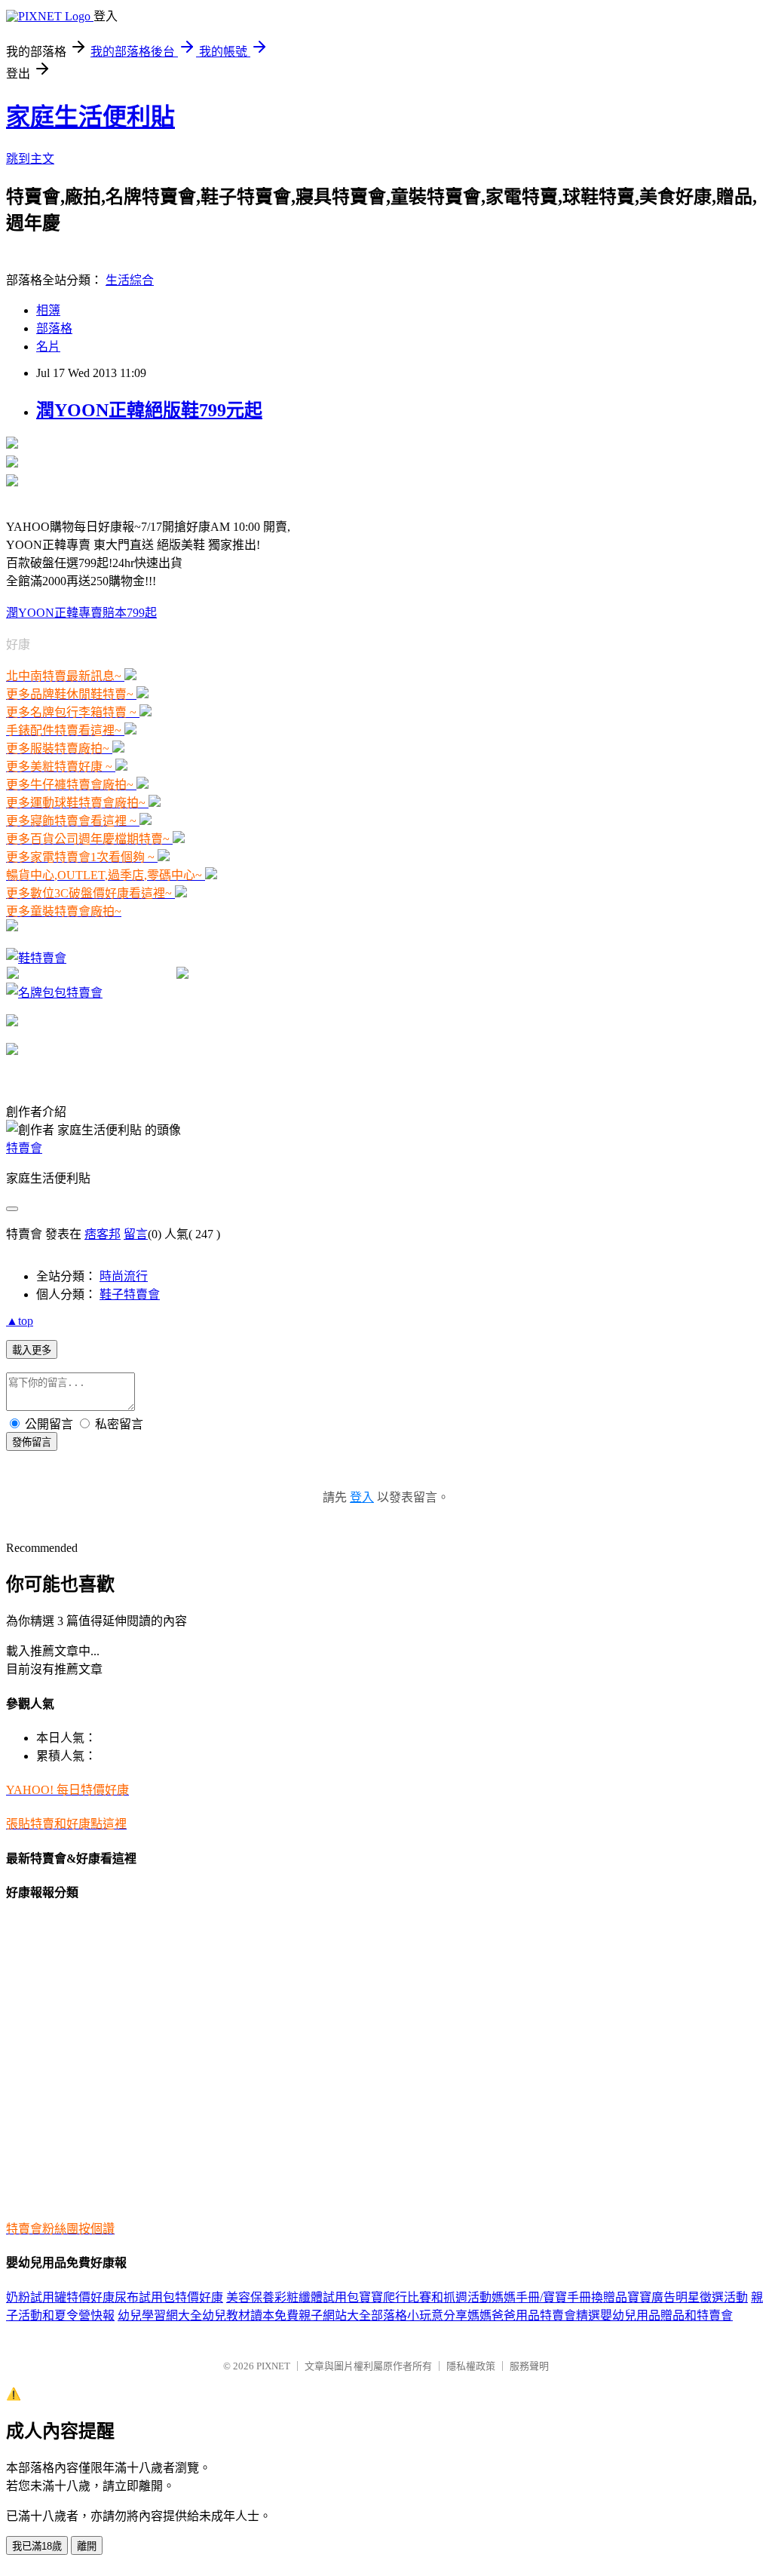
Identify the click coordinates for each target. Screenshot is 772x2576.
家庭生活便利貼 (90, 117)
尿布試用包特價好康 (169, 2297)
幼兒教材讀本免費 (250, 2315)
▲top (20, 1321)
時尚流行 (124, 1276)
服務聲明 (529, 2366)
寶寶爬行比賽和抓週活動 (425, 2297)
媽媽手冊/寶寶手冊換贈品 (559, 2297)
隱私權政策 (471, 2366)
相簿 (48, 310)
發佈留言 (32, 1442)
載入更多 (32, 1350)
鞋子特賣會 (130, 1294)
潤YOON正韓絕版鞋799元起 (149, 410)
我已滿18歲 (37, 2546)
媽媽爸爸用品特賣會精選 (534, 2315)
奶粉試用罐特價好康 (60, 2297)
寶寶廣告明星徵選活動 (688, 2297)
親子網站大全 (335, 2315)
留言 (136, 1234)
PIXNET (273, 2366)
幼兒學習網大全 (160, 2315)
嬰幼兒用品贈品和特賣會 (666, 2315)
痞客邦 (103, 1234)
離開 (87, 2546)
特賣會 (24, 1148)
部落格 (54, 328)
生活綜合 (130, 280)
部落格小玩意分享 (419, 2315)
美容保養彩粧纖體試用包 (293, 2297)
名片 (48, 347)
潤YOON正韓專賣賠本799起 (81, 613)
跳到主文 (30, 159)
